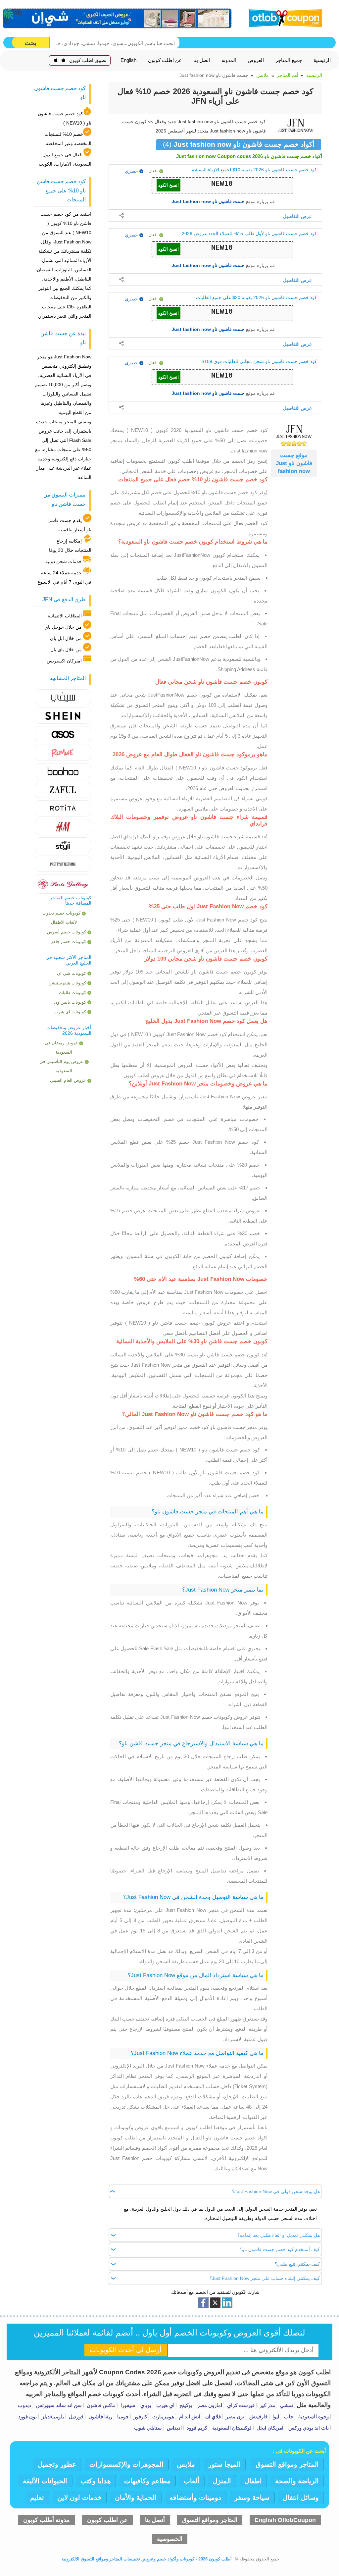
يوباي (145, 2405)
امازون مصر (209, 2405)
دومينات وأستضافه (195, 2497)
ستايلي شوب (148, 2428)
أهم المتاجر (288, 75)
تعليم (37, 2497)
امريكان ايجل (269, 2428)
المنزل (222, 2481)
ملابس (263, 75)
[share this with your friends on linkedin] (227, 2303)
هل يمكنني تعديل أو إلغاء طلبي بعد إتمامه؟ (279, 2235)
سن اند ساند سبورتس (58, 2405)
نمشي (286, 2405)
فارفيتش (258, 2417)
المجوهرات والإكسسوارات (126, 2464)
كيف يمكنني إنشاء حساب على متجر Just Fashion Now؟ (265, 2278)
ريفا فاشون (100, 2417)
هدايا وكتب (96, 2481)
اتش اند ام (189, 2417)
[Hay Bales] (63, 697)
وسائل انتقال (301, 2497)
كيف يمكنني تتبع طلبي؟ (297, 2264)
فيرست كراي (240, 2405)
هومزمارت (163, 2417)
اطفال (253, 2481)
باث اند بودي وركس (308, 2428)
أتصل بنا (155, 2520)
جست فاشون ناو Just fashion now (208, 201)
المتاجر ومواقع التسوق (287, 2464)
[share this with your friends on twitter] (215, 2303)
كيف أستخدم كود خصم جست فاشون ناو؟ (280, 2249)
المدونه (229, 60)
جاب (288, 2417)
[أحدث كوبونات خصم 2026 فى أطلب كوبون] (284, 17)
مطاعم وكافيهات (147, 2481)
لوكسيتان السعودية (231, 2428)
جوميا (122, 2417)
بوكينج (185, 2405)
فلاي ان (212, 2417)
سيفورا (127, 2405)
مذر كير (267, 2405)
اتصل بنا (202, 60)
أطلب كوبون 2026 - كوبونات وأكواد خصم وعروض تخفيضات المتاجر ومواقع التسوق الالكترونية (147, 2559)
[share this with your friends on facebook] (203, 2303)
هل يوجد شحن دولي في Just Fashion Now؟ (276, 2191)
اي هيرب (165, 2405)
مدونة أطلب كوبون (47, 2520)
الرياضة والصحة (297, 2481)
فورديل (75, 2417)
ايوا (275, 2417)
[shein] (118, 18)
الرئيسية (322, 60)
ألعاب (192, 2481)
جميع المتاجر (289, 60)
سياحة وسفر (252, 2497)
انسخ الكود (169, 185)
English (128, 60)
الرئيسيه (314, 75)
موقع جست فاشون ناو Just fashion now (294, 463)
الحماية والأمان (136, 2497)
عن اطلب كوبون (165, 60)
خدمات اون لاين (79, 2497)
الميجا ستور (224, 2464)
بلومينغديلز (52, 2417)
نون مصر (234, 2417)
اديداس (174, 2428)
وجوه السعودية (313, 2417)
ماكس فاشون (100, 2405)
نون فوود (27, 2417)
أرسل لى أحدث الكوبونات (126, 2350)
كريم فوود (196, 2428)
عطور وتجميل (57, 2464)
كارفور (140, 2417)
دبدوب (24, 2405)
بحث (30, 43)
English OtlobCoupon (285, 2520)
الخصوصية (170, 2539)
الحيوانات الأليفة (45, 2481)
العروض (256, 60)
